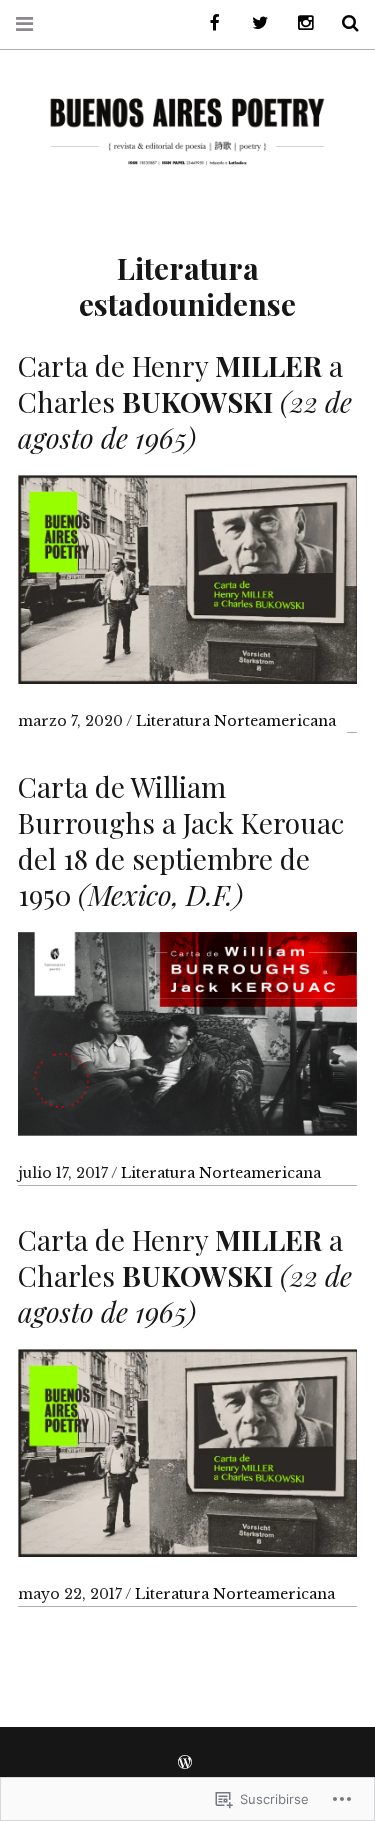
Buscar (343, 23)
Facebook (208, 23)
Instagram (298, 23)
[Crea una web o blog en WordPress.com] (185, 1763)
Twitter (253, 23)
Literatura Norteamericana (236, 721)
